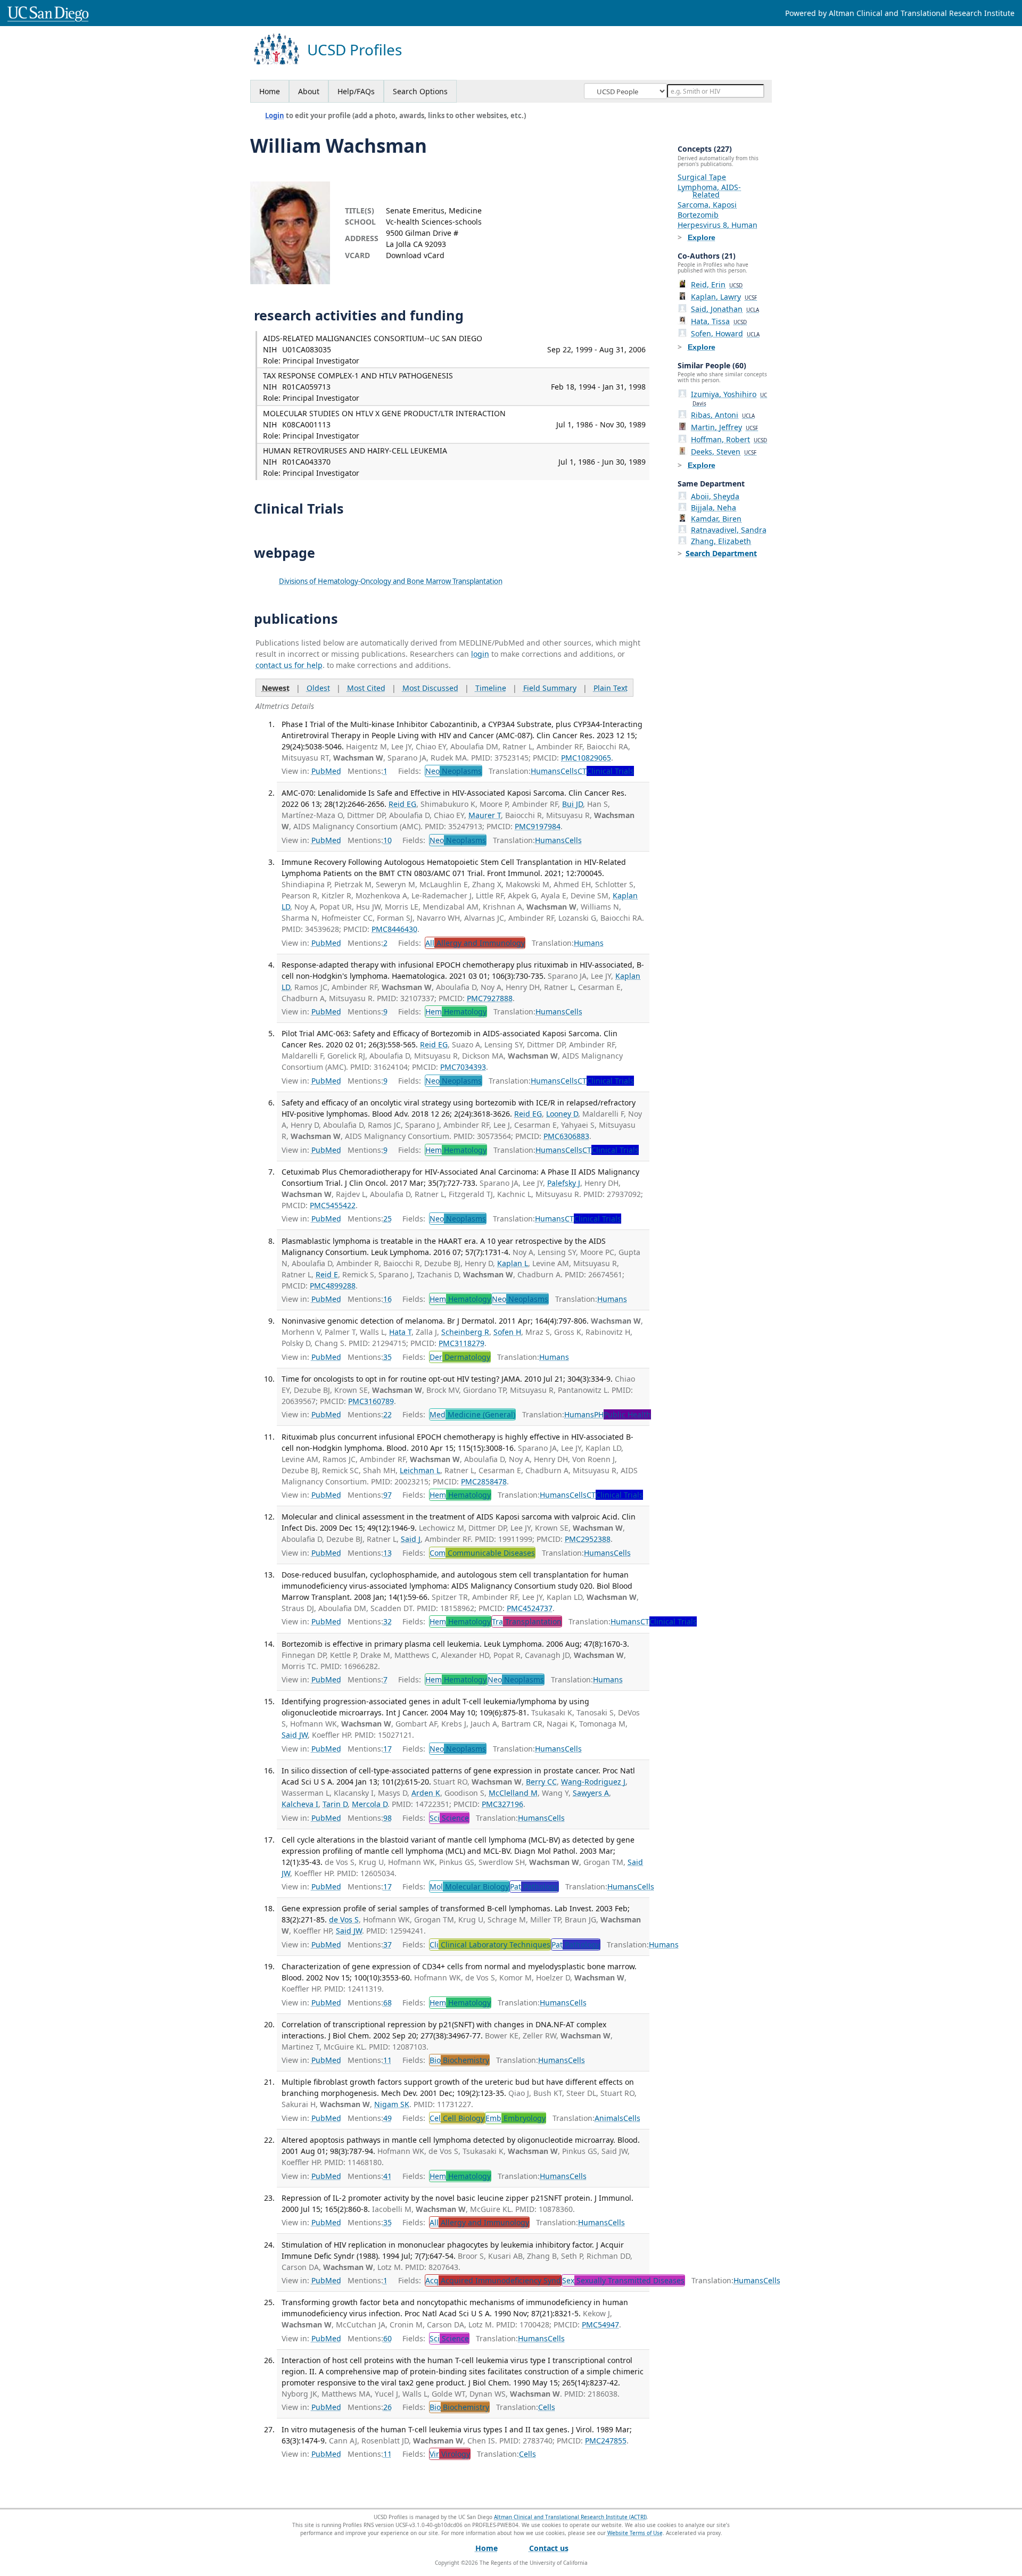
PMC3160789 (371, 1401)
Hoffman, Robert (729, 439)
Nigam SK (392, 2104)
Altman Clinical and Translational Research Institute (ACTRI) (570, 2517)
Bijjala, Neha (714, 507)
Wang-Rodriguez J (593, 1782)
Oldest (318, 688)
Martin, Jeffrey (724, 427)
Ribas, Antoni (723, 415)
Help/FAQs (356, 91)
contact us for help (289, 665)
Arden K (426, 1793)
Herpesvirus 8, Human (718, 225)
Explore (702, 237)
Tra (527, 1621)
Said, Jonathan (725, 309)
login (480, 654)
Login (275, 115)
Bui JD (572, 804)
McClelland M (513, 1793)
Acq (493, 2280)
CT (606, 771)
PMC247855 (606, 2441)
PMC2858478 (484, 1481)
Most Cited (366, 688)
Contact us (549, 2548)
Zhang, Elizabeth (721, 541)
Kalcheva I (300, 1804)
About (309, 91)
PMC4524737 (530, 1608)
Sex (623, 2280)
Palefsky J (564, 1183)
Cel (457, 2118)
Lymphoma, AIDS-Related (709, 191)
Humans (546, 771)
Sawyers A (591, 1793)
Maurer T (485, 815)
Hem (456, 1012)
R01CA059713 (306, 387)
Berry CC (541, 1782)
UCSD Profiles (355, 50)
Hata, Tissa (719, 321)
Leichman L (420, 1470)
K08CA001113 (306, 424)
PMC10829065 (586, 758)
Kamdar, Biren (716, 519)
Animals (609, 2118)
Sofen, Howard (725, 333)
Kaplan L (513, 1263)
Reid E (327, 1274)
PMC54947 (600, 2325)
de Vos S (344, 1919)
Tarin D (335, 1804)
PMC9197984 (538, 826)
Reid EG (402, 804)
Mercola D (370, 1804)
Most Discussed (430, 688)
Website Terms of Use (635, 2533)
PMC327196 (502, 1804)
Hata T (400, 1332)
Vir (450, 2454)
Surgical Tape (702, 177)
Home (270, 91)
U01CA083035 (307, 349)
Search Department (721, 553)
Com (482, 1553)
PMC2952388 (588, 1539)
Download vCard (415, 255)
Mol (469, 1886)
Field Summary (550, 688)
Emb (516, 2118)
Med (472, 1414)
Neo (454, 771)
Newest (276, 688)
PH (623, 1414)
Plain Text (611, 688)
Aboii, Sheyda (715, 496)
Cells (569, 771)
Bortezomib (698, 215)
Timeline (491, 688)
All (475, 943)
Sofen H (507, 1332)
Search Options (420, 91)
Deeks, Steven (724, 452)
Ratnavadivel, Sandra (729, 530)
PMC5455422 (333, 1205)
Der (460, 1357)
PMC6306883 (566, 1136)
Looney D (562, 1114)
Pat (534, 1886)
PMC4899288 (333, 1286)
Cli (490, 1945)
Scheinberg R (465, 1332)
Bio (459, 2060)
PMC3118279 (461, 1343)
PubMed (326, 771)
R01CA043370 (306, 462)
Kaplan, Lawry (724, 297)
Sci (449, 1818)
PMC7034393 (463, 1067)
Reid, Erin (717, 284)
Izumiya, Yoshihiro (729, 398)
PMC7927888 (490, 998)
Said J (411, 1539)
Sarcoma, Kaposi (707, 205)
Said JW (295, 1735)
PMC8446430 (394, 929)
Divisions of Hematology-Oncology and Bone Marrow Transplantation (391, 581)
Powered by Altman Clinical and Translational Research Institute (900, 13)
